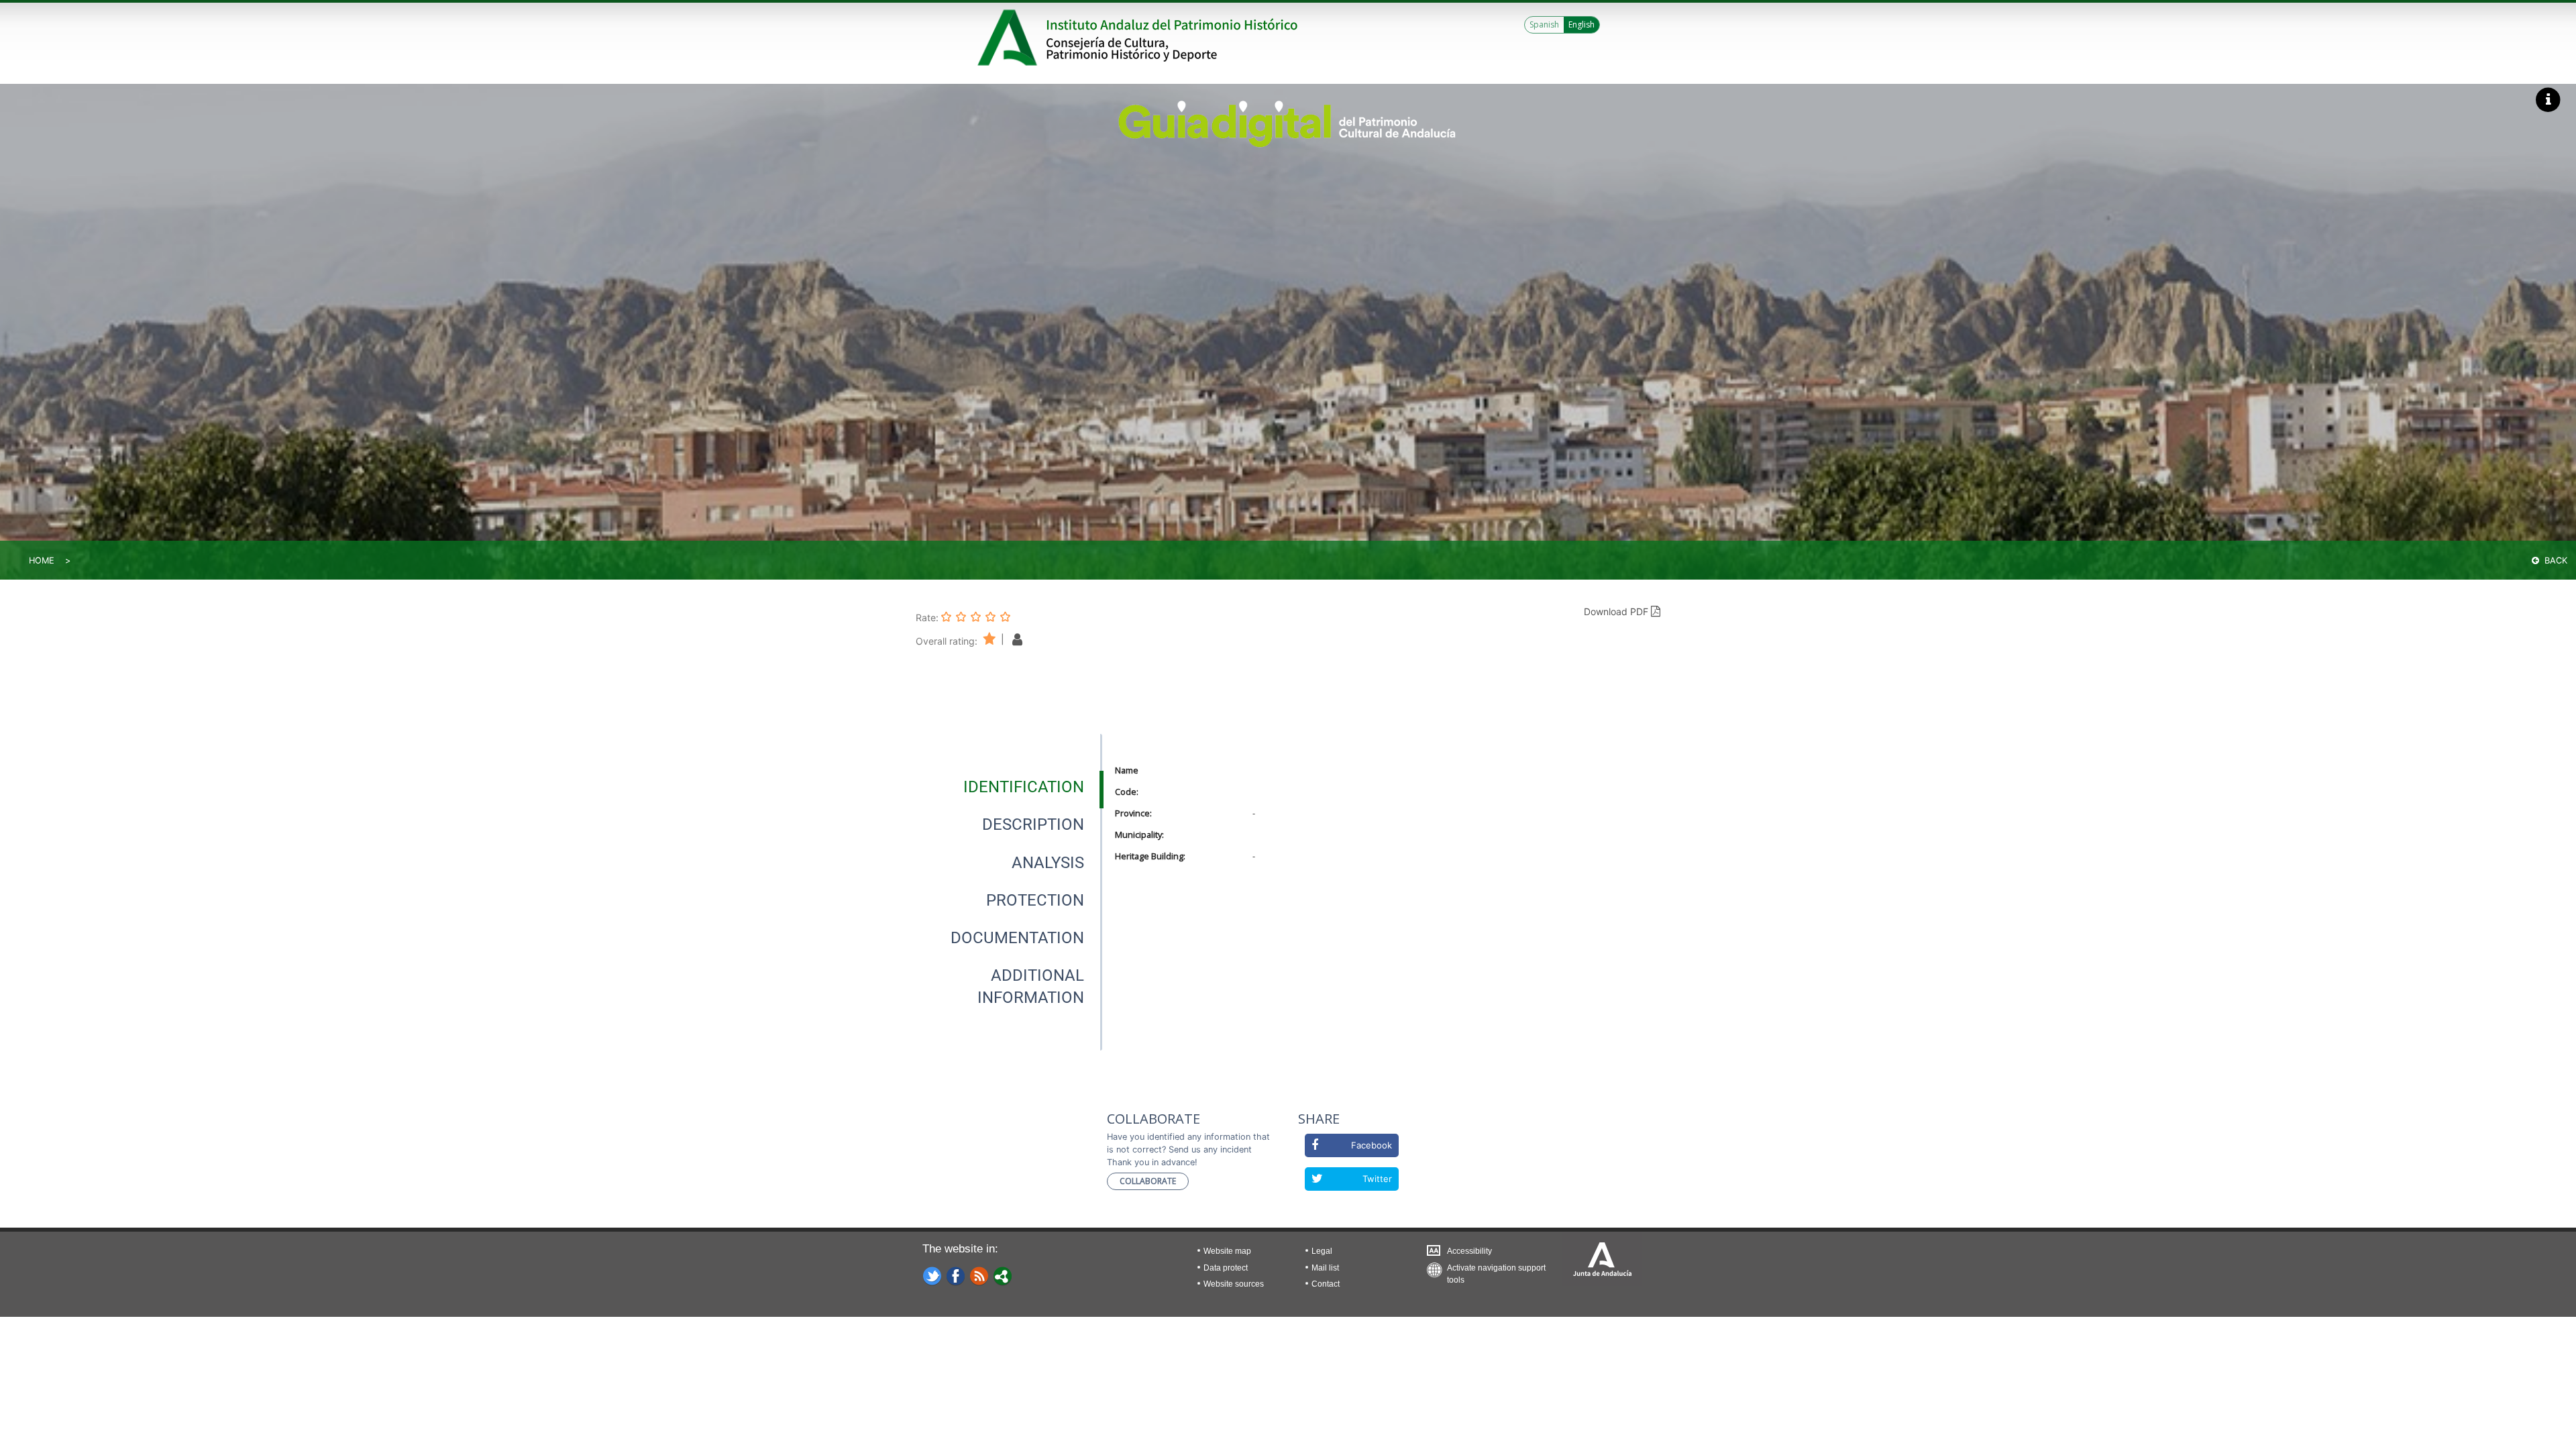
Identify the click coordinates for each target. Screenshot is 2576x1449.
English (1581, 24)
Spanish (1544, 24)
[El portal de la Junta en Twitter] (932, 1275)
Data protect (1226, 1268)
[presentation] (1009, 787)
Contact (1326, 1284)
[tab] (1024, 787)
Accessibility (1469, 1251)
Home (42, 560)
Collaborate (1148, 1181)
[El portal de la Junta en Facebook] (956, 1275)
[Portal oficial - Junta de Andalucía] (1010, 38)
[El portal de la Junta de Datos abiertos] (1003, 1275)
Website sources (1234, 1284)
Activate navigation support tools (1496, 1271)
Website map (1227, 1251)
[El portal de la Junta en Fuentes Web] (979, 1275)
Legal (1322, 1251)
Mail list (1325, 1268)
